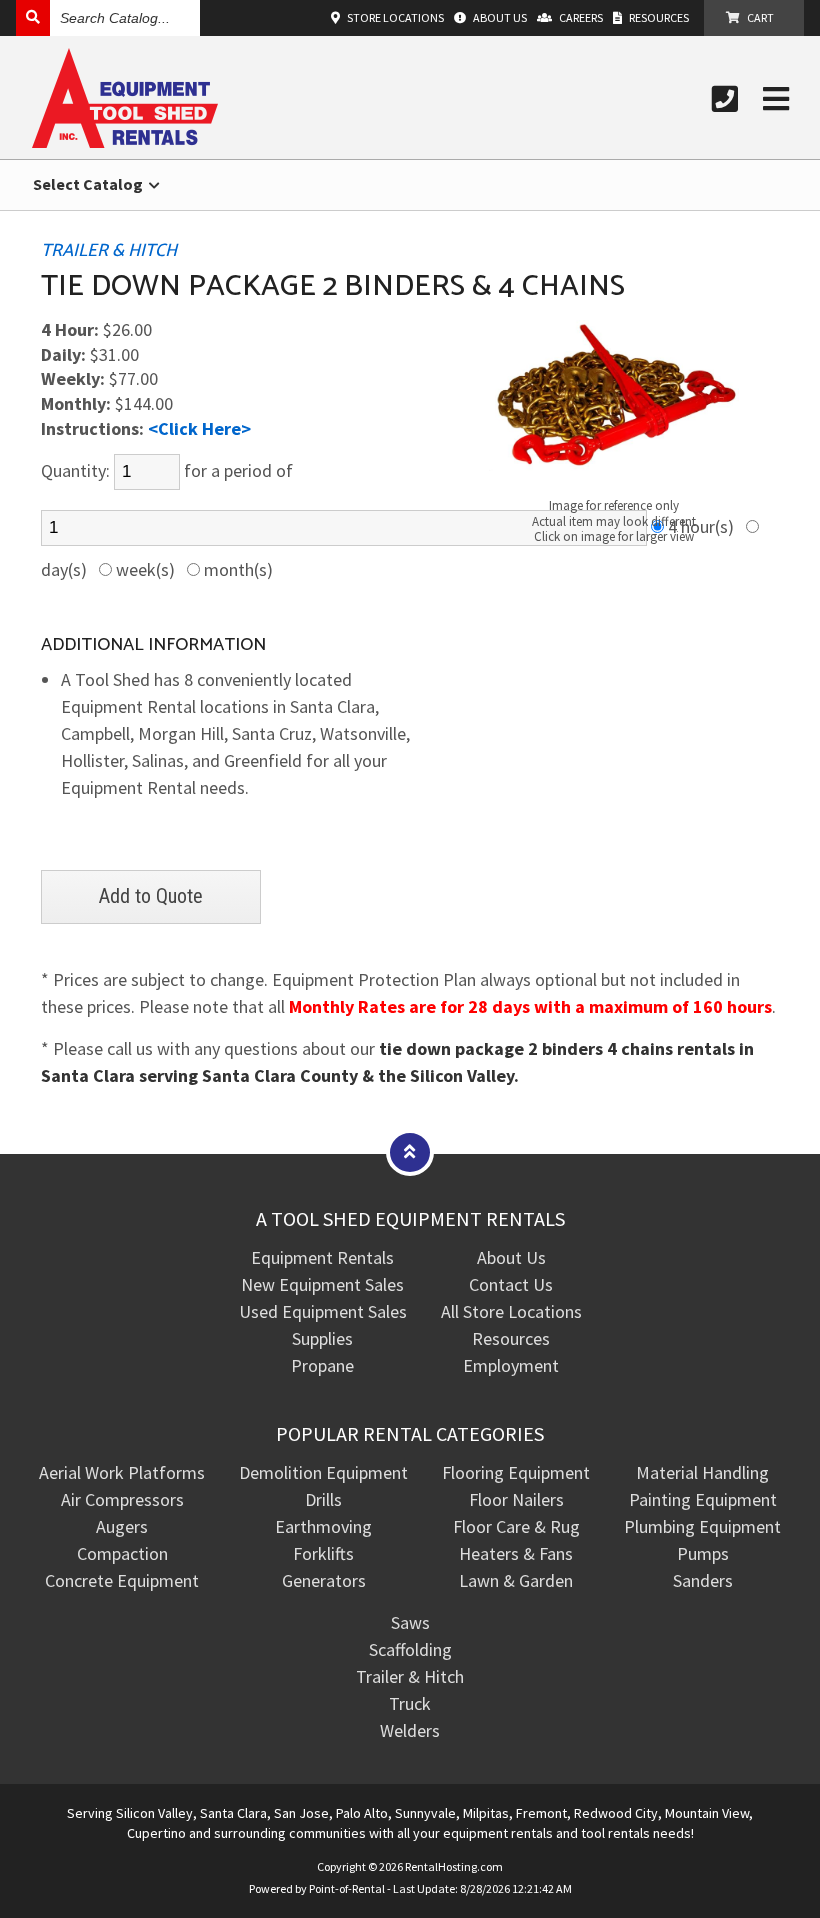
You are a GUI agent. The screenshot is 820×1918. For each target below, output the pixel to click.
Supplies (322, 1338)
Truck (410, 1703)
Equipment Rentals (322, 1257)
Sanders (703, 1580)
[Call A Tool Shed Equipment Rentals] (725, 99)
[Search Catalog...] (33, 17)
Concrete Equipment (122, 1580)
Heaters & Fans (516, 1553)
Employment (511, 1365)
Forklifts (323, 1553)
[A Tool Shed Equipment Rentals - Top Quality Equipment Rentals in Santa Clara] (125, 141)
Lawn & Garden (516, 1580)
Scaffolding (410, 1649)
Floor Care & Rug (516, 1526)
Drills (323, 1499)
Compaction (122, 1553)
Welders (410, 1730)
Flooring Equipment (516, 1472)
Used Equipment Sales (323, 1311)
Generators (324, 1580)
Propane (322, 1365)
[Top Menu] (410, 1151)
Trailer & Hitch (410, 1676)
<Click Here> (199, 428)
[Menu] (776, 99)
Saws (410, 1622)
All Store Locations (511, 1311)
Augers (122, 1526)
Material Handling (702, 1472)
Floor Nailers (516, 1499)
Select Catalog (89, 184)
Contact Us (511, 1284)
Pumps (703, 1553)
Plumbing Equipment (702, 1526)
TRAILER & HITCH (109, 251)
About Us (511, 1257)
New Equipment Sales (322, 1284)
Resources (511, 1338)
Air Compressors (122, 1499)
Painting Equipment (703, 1499)
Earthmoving (323, 1526)
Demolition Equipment (323, 1472)
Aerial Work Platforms (122, 1472)
